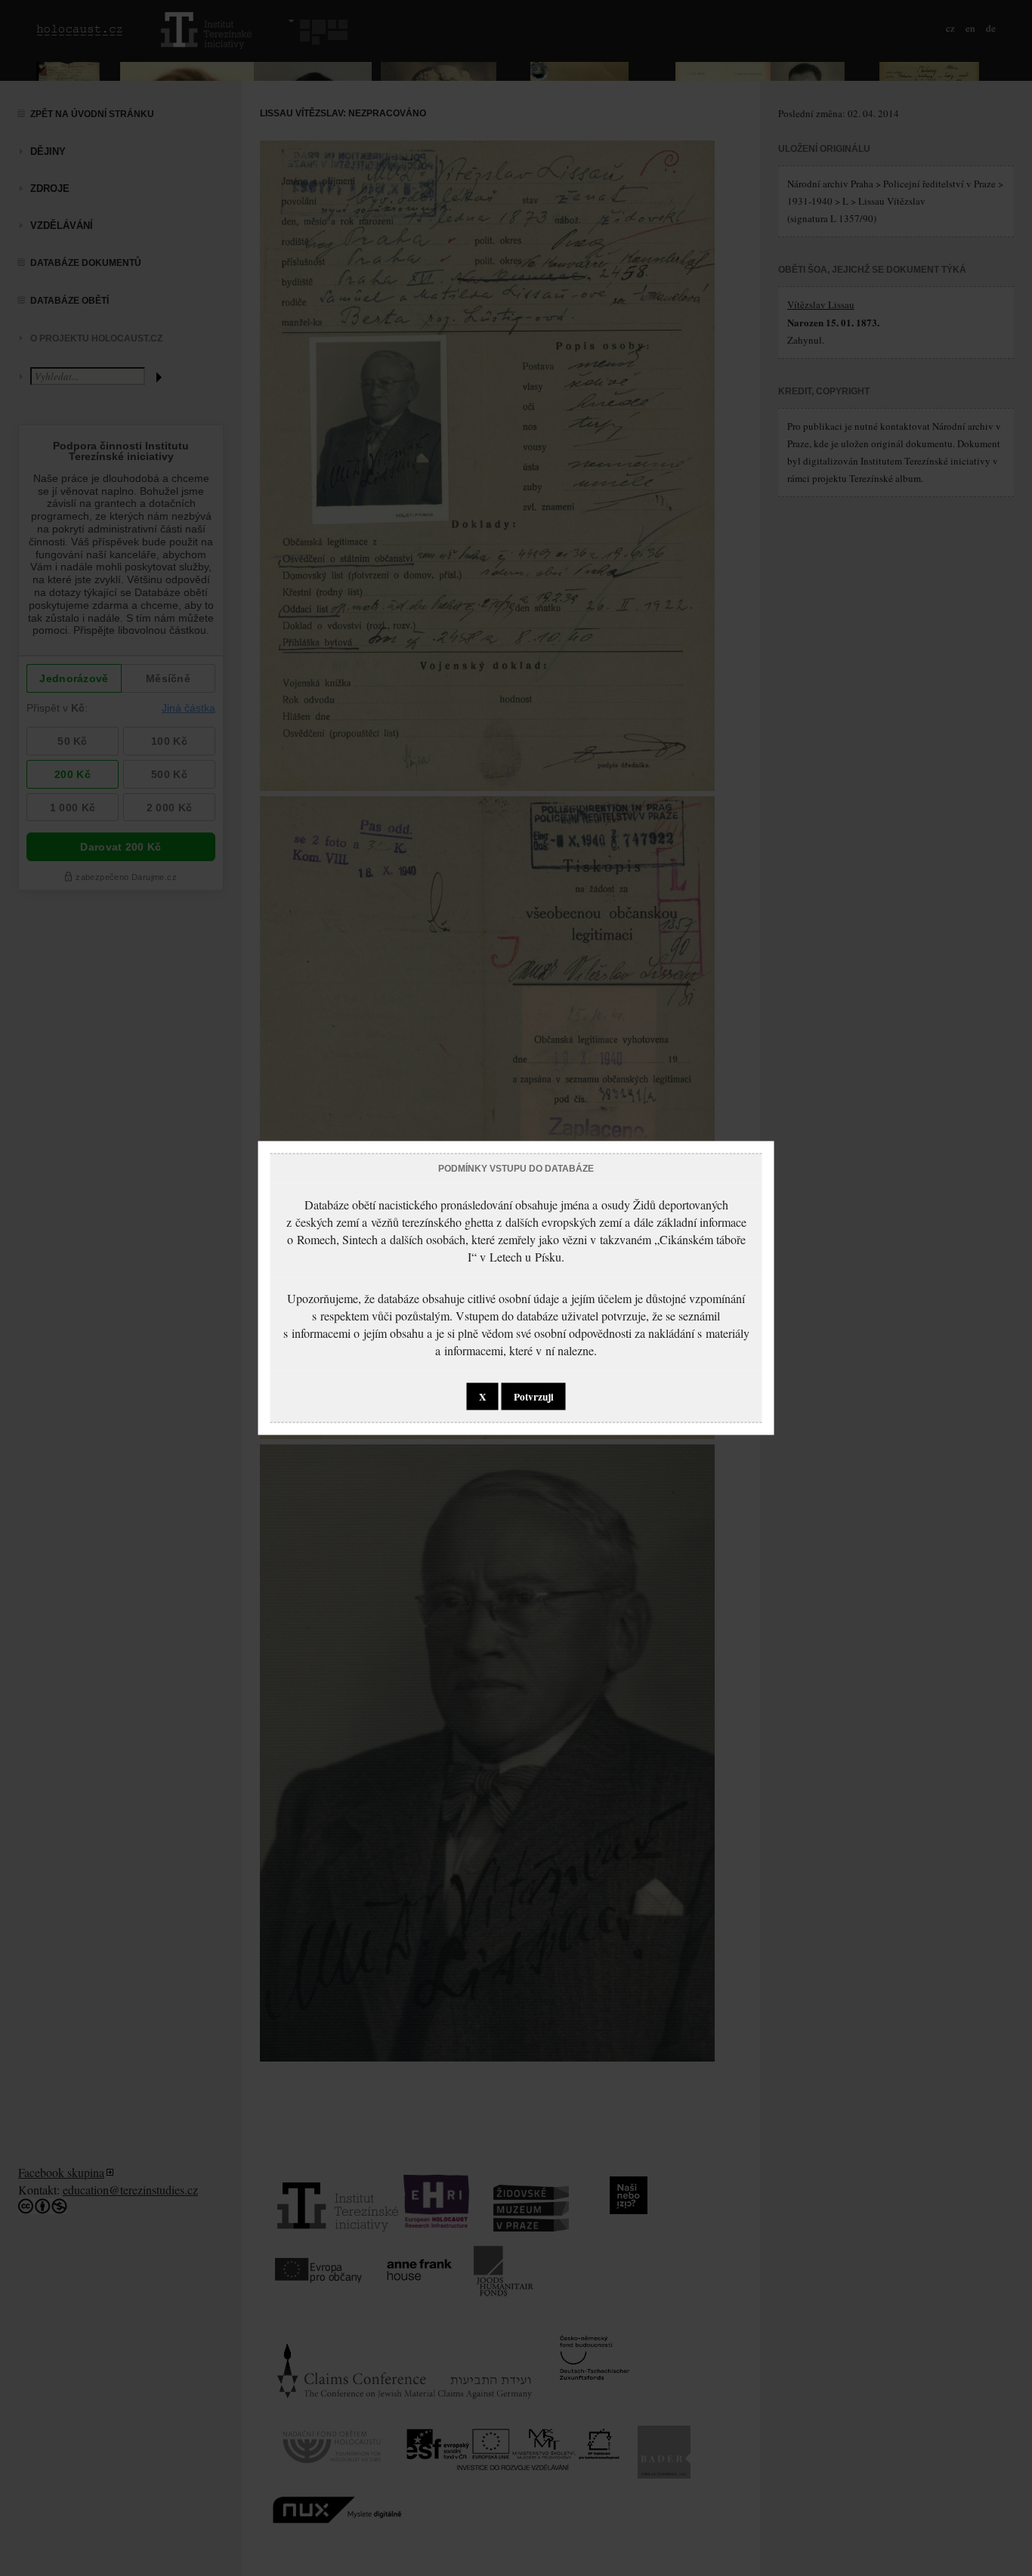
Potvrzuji (534, 1397)
